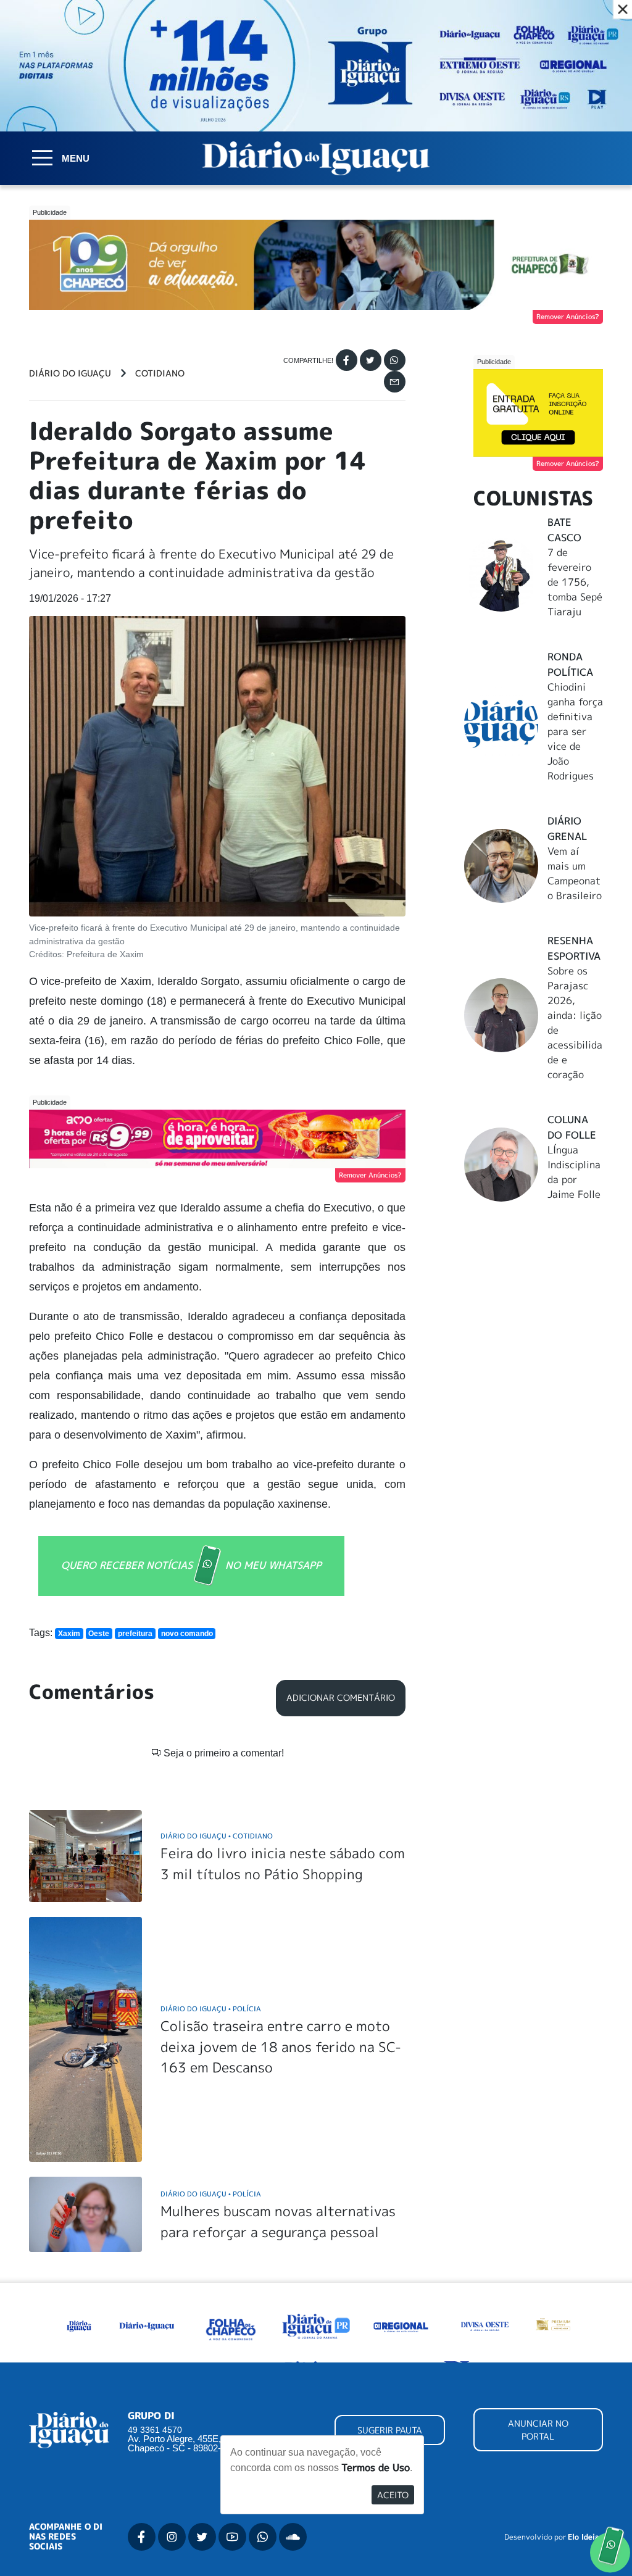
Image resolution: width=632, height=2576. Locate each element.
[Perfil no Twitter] (202, 2537)
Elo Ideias (585, 2537)
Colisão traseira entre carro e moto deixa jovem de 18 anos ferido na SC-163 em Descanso (281, 2046)
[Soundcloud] (293, 2537)
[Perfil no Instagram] (172, 2537)
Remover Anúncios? (568, 317)
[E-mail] (395, 382)
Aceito (393, 2495)
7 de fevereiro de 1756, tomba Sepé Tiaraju (575, 582)
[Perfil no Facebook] (142, 2537)
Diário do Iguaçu (70, 373)
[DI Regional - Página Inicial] (79, 2325)
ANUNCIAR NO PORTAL (538, 2430)
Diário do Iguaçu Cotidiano (217, 1836)
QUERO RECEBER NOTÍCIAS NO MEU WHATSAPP (191, 1565)
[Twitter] (371, 360)
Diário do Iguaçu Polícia (211, 2009)
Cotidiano (160, 373)
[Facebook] (347, 360)
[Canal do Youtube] (232, 2537)
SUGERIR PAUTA (390, 2430)
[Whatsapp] (395, 360)
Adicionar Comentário (341, 1698)
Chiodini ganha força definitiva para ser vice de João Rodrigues (575, 731)
